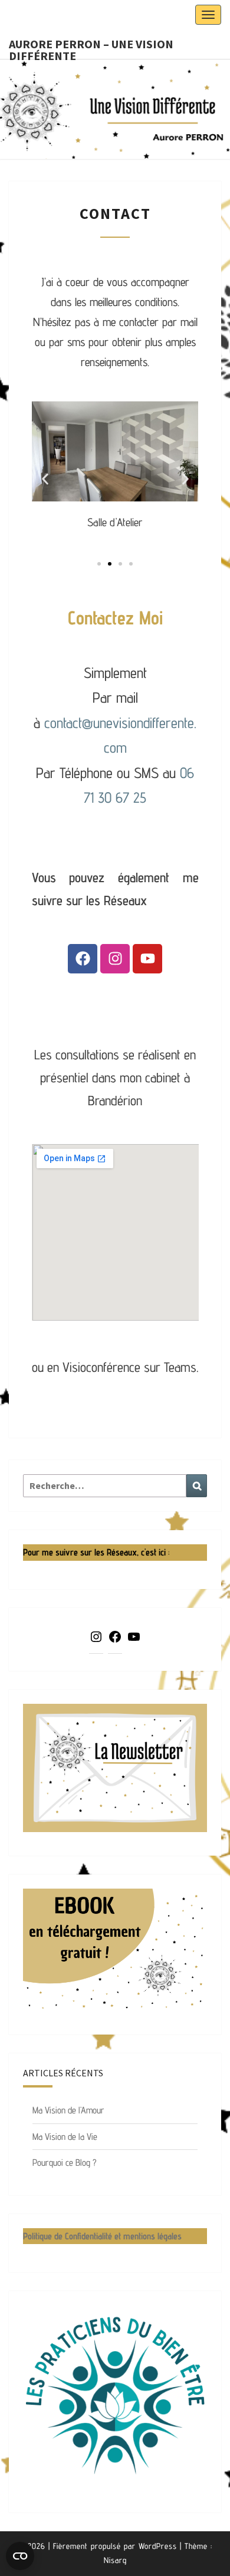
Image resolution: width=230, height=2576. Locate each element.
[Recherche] (197, 1486)
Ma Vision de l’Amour (68, 2110)
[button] (45, 479)
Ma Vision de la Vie (65, 2137)
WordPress (158, 2546)
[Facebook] (83, 959)
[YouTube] (134, 1641)
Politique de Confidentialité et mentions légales (102, 2236)
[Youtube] (147, 959)
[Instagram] (115, 959)
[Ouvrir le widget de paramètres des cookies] (20, 2556)
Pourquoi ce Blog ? (65, 2163)
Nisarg (115, 2560)
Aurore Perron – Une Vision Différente (91, 48)
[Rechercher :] (115, 1486)
